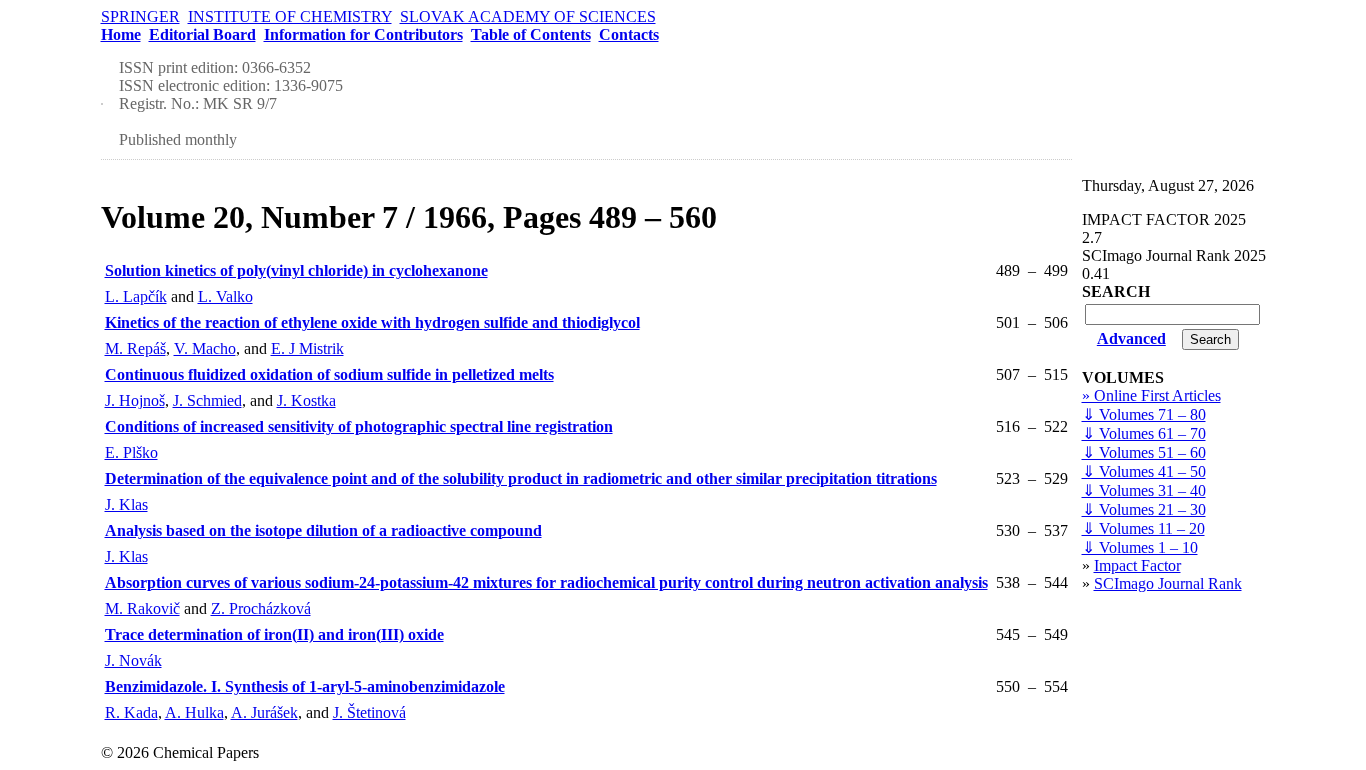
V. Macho (205, 348)
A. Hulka (194, 712)
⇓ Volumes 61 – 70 (1144, 433)
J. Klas (126, 504)
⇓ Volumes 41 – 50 (1144, 471)
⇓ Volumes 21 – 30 (1144, 509)
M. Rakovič (142, 608)
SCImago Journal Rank (1168, 583)
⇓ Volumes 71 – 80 (1144, 414)
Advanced (1131, 338)
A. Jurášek (264, 712)
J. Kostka (306, 400)
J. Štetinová (369, 712)
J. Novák (133, 660)
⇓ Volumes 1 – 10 (1140, 547)
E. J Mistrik (307, 348)
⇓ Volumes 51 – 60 (1144, 452)
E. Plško (131, 452)
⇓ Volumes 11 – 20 (1143, 528)
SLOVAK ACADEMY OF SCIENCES (528, 16)
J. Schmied (207, 400)
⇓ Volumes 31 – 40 (1144, 490)
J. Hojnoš (135, 400)
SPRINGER (140, 16)
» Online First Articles (1151, 395)
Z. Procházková (261, 608)
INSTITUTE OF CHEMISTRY (290, 16)
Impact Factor (1137, 565)
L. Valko (225, 296)
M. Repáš (135, 348)
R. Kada (131, 712)
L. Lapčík (136, 296)
